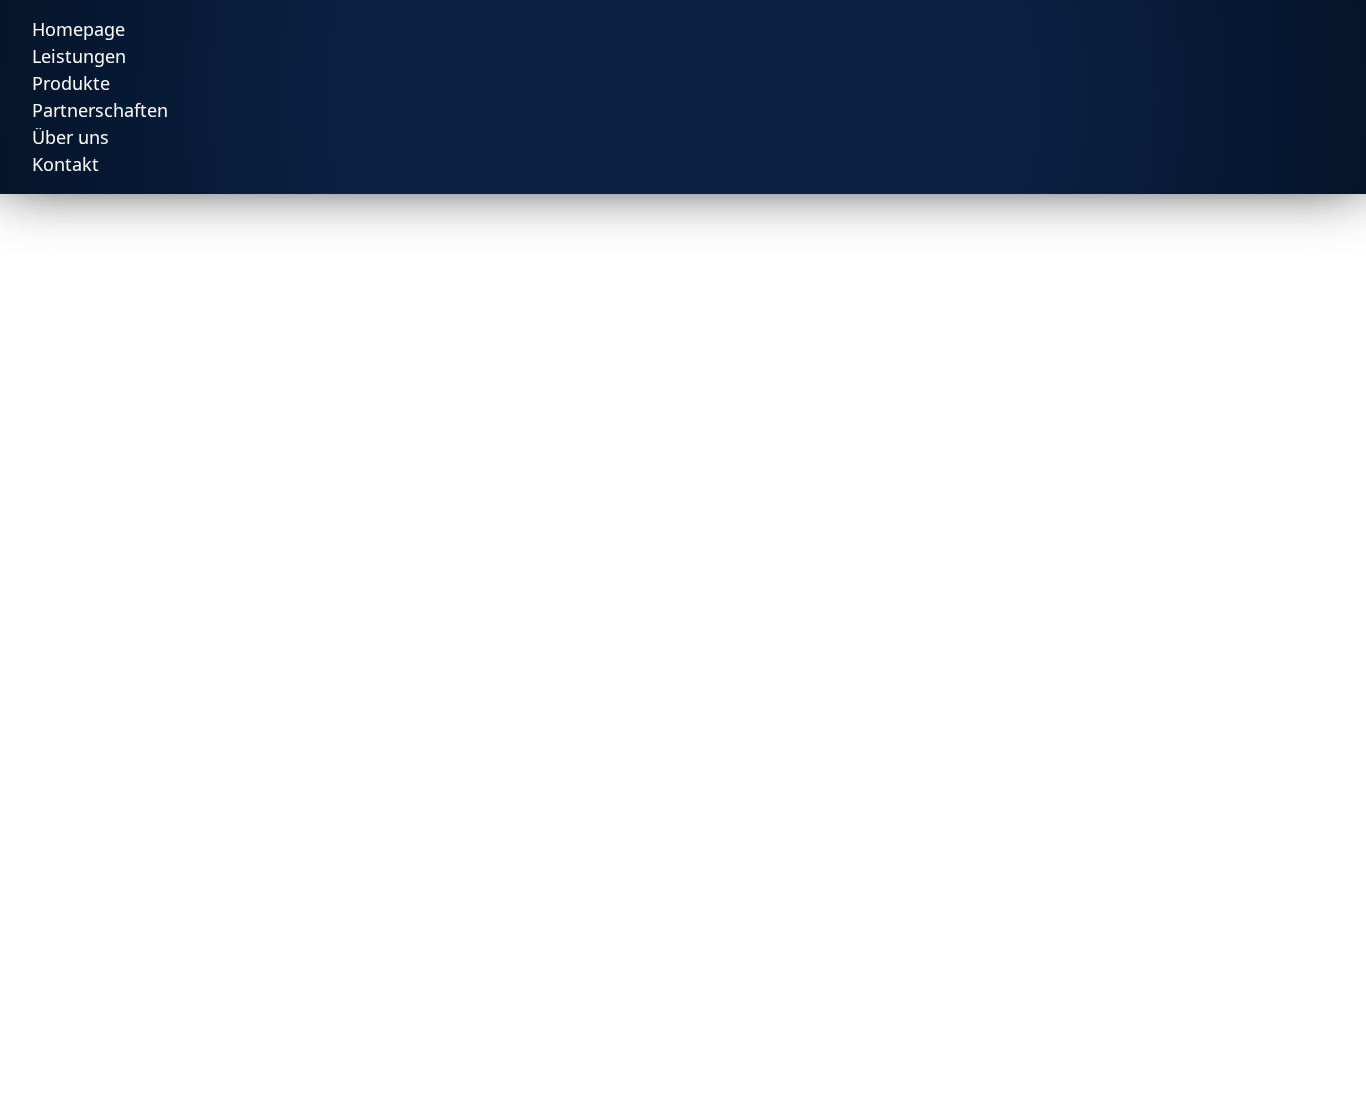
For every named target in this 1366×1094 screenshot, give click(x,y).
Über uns (70, 137)
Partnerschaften (100, 110)
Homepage (78, 29)
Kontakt (65, 164)
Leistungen (79, 56)
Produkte (71, 83)
